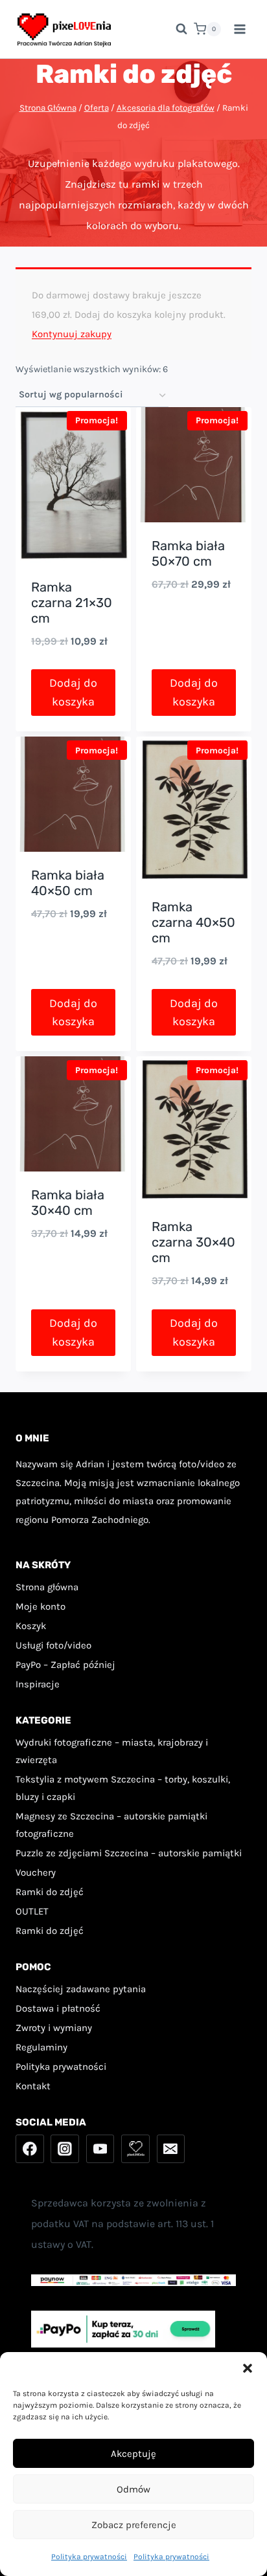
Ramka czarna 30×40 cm (193, 1242)
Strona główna (47, 1587)
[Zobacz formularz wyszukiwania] (175, 29)
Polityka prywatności (89, 2557)
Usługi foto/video (53, 1645)
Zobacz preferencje (134, 2525)
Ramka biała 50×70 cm (188, 553)
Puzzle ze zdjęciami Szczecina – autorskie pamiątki (129, 1853)
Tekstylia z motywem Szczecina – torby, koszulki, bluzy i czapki (123, 1788)
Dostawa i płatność (58, 2008)
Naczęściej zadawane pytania (81, 1989)
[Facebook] (30, 2149)
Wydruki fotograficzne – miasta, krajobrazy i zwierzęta (112, 1751)
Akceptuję (133, 2454)
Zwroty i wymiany (54, 2028)
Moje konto (41, 1606)
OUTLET (32, 1911)
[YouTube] (100, 2149)
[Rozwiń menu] (239, 29)
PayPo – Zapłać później (65, 1665)
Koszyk (31, 1626)
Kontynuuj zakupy (72, 334)
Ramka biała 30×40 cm (68, 1203)
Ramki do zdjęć (50, 1892)
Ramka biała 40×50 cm (68, 883)
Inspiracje (38, 1684)
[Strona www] (135, 2149)
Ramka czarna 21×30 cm (72, 603)
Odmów (133, 2489)
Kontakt (33, 2086)
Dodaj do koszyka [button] (73, 692)
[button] (248, 2368)
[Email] (171, 2149)
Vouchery (36, 1872)
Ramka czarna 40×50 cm (193, 922)
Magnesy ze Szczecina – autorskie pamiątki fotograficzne (111, 1825)
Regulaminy (41, 2047)
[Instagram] (65, 2149)
